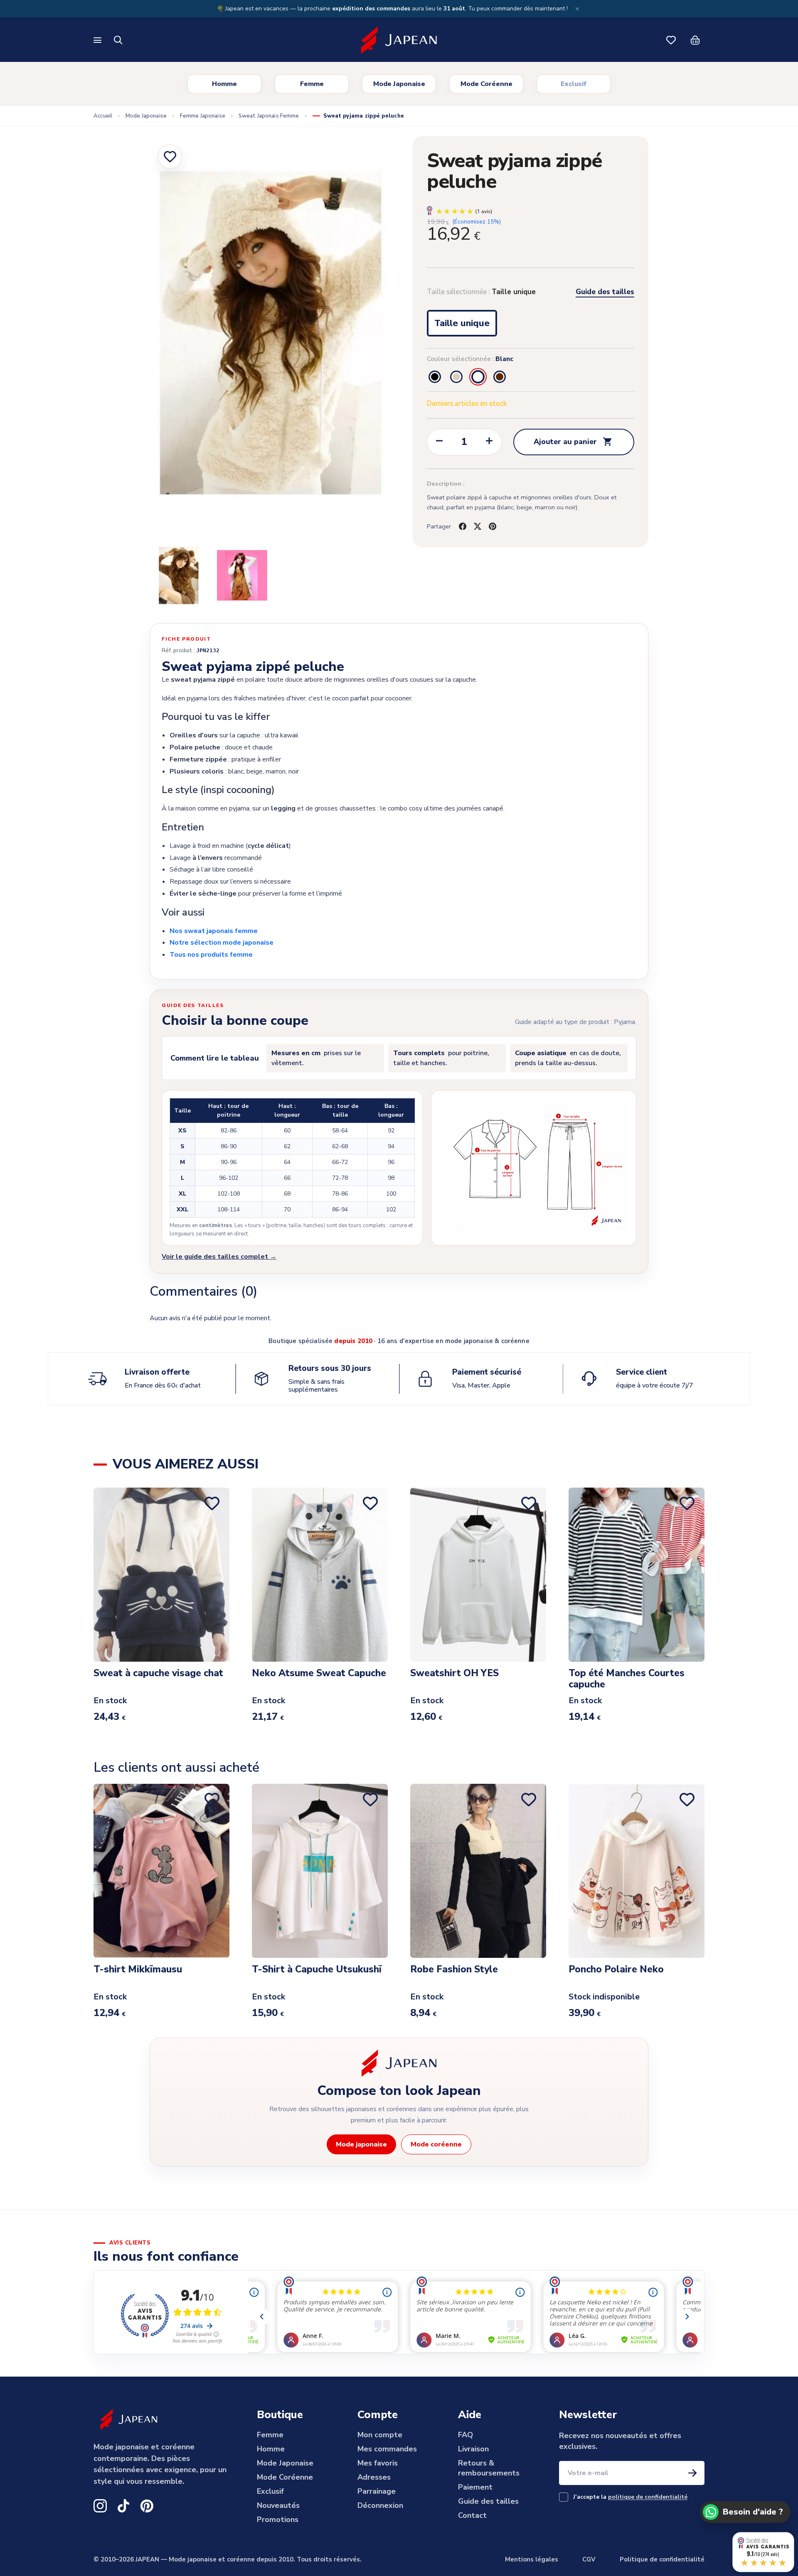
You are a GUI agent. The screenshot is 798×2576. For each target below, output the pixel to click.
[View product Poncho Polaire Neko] (637, 1871)
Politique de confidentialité (662, 2559)
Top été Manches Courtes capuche (627, 1679)
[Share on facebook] (463, 526)
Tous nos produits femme (211, 955)
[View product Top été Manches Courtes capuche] (637, 1574)
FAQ (465, 2435)
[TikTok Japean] (123, 2506)
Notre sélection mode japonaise (222, 943)
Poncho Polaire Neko (616, 1970)
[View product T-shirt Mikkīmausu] (161, 1871)
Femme (312, 84)
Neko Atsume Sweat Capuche (319, 1674)
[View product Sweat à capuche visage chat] (161, 1574)
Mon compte (380, 2435)
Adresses (374, 2477)
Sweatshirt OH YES (454, 1674)
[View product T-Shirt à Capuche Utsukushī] (320, 1871)
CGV (589, 2559)
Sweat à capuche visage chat (158, 1674)
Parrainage (377, 2491)
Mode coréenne (436, 2144)
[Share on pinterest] (493, 526)
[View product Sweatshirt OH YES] (478, 1574)
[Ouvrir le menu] (98, 40)
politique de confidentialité (648, 2497)
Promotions (278, 2520)
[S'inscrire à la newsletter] (692, 2473)
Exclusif (574, 84)
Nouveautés (278, 2505)
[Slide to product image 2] (179, 575)
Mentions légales (532, 2559)
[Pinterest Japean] (147, 2506)
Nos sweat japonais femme (214, 931)
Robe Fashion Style (454, 1970)
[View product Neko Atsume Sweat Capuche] (320, 1574)
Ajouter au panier (573, 442)
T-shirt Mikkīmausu (138, 1970)
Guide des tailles (605, 292)
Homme (224, 84)
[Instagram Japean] (100, 2506)
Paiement (475, 2487)
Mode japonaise (361, 2144)
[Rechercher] (118, 40)
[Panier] (695, 40)
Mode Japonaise (399, 84)
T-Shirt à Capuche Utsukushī (317, 1970)
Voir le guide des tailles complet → (219, 1257)
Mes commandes (387, 2449)
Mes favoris (378, 2463)
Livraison (473, 2449)
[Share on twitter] (478, 526)
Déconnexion (380, 2505)
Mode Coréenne (486, 84)
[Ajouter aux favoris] (170, 157)
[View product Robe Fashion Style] (478, 1871)
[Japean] (399, 40)
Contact (472, 2515)
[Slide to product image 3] (242, 575)
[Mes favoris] (671, 40)
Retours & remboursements (489, 2468)
